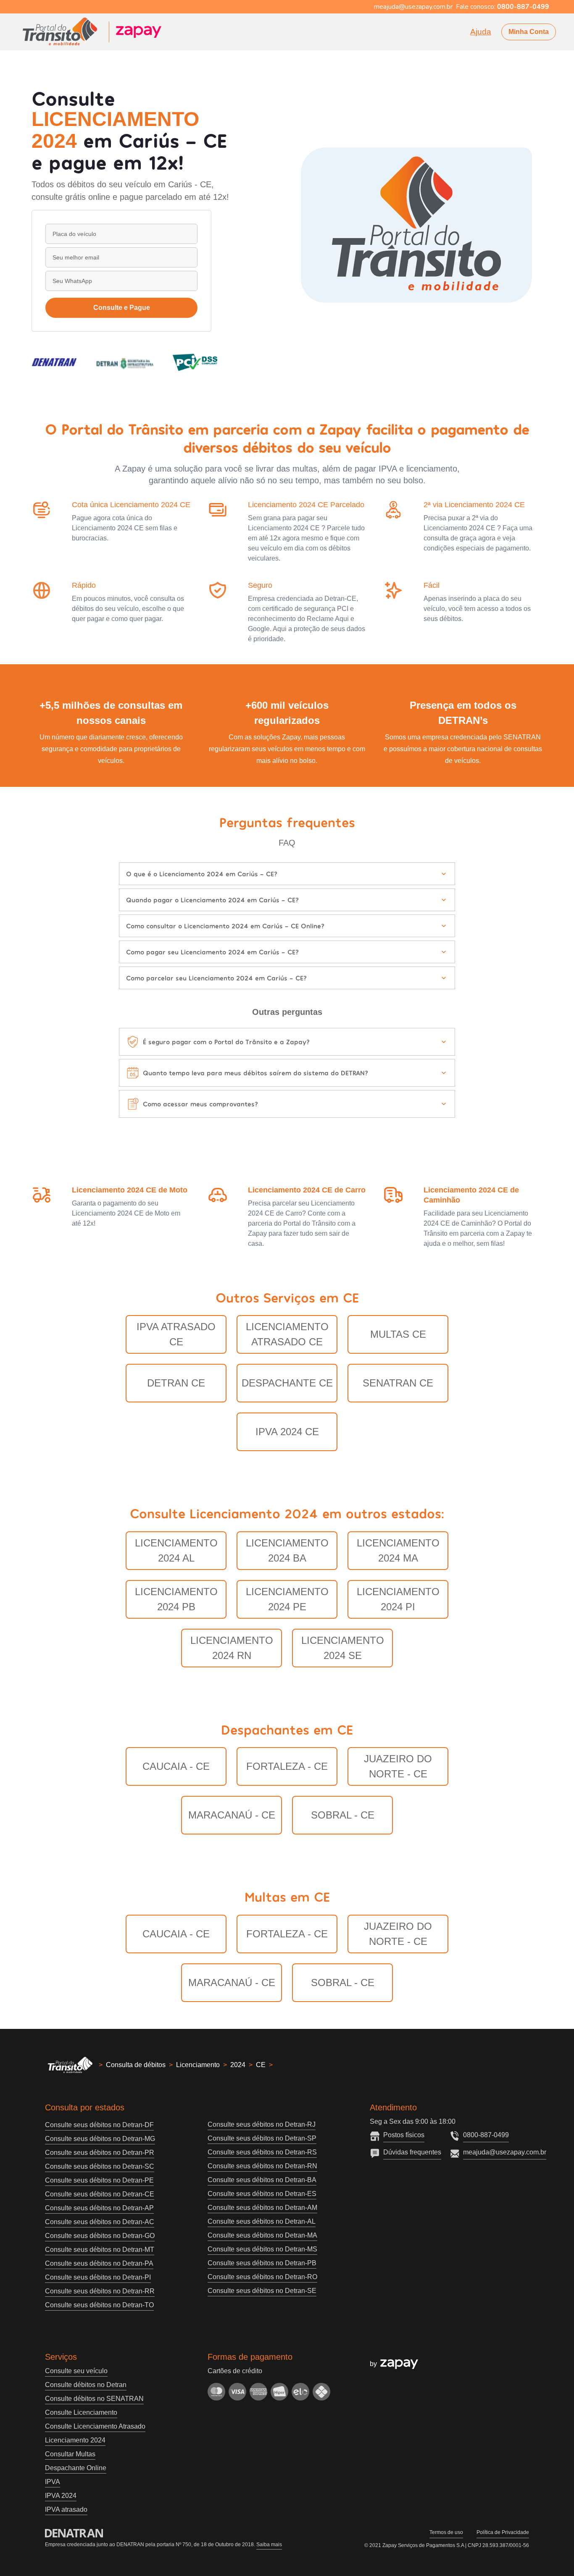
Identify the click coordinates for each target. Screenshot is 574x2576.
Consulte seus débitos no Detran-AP (99, 2208)
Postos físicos (404, 2135)
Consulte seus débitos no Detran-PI (98, 2277)
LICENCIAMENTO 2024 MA (398, 1550)
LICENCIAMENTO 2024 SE (343, 1648)
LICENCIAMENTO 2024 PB (176, 1599)
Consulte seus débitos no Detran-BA (262, 2180)
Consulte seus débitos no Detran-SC (100, 2166)
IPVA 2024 (61, 2496)
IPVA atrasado (66, 2509)
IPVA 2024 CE (287, 1432)
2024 (238, 2065)
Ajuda (481, 32)
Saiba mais (269, 2545)
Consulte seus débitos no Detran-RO (262, 2277)
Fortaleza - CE (287, 1766)
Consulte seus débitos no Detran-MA (262, 2235)
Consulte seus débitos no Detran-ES (262, 2194)
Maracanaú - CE (232, 1815)
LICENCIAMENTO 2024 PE (287, 1599)
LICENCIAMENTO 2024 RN (232, 1648)
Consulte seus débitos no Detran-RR (100, 2291)
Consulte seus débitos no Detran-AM (262, 2208)
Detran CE (176, 1383)
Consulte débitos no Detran (86, 2385)
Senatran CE (398, 1383)
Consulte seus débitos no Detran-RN (262, 2166)
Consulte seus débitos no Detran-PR (100, 2153)
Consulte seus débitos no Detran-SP (262, 2138)
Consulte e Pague (122, 308)
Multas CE (398, 1334)
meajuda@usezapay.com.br (505, 2152)
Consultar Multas (70, 2454)
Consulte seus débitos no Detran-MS (262, 2249)
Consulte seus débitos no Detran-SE (262, 2291)
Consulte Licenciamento (81, 2412)
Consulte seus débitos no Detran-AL (262, 2221)
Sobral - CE (343, 1815)
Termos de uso (446, 2532)
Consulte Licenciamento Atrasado (95, 2426)
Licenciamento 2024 (75, 2440)
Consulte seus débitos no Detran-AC (100, 2222)
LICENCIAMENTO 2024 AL (176, 1550)
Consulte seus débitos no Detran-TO (99, 2305)
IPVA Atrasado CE (176, 1334)
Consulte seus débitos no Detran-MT (100, 2250)
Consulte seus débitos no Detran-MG (100, 2139)
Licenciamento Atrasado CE (287, 1334)
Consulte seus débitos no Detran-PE (99, 2180)
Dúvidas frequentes (412, 2152)
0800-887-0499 (486, 2135)
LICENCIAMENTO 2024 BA (287, 1550)
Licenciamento (198, 2065)
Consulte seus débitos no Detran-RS (262, 2152)
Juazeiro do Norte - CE (398, 1766)
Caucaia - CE (176, 1766)
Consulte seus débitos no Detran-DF (99, 2125)
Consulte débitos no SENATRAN (94, 2399)
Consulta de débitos (136, 2065)
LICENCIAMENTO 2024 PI (398, 1599)
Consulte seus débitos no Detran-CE (100, 2194)
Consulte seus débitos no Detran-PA (99, 2263)
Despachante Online (76, 2468)
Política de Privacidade (503, 2532)
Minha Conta (529, 32)
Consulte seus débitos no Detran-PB (262, 2263)
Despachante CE (287, 1383)
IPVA (53, 2482)
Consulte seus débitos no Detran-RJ (262, 2124)
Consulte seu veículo (76, 2371)
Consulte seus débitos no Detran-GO (100, 2236)
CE (261, 2065)
